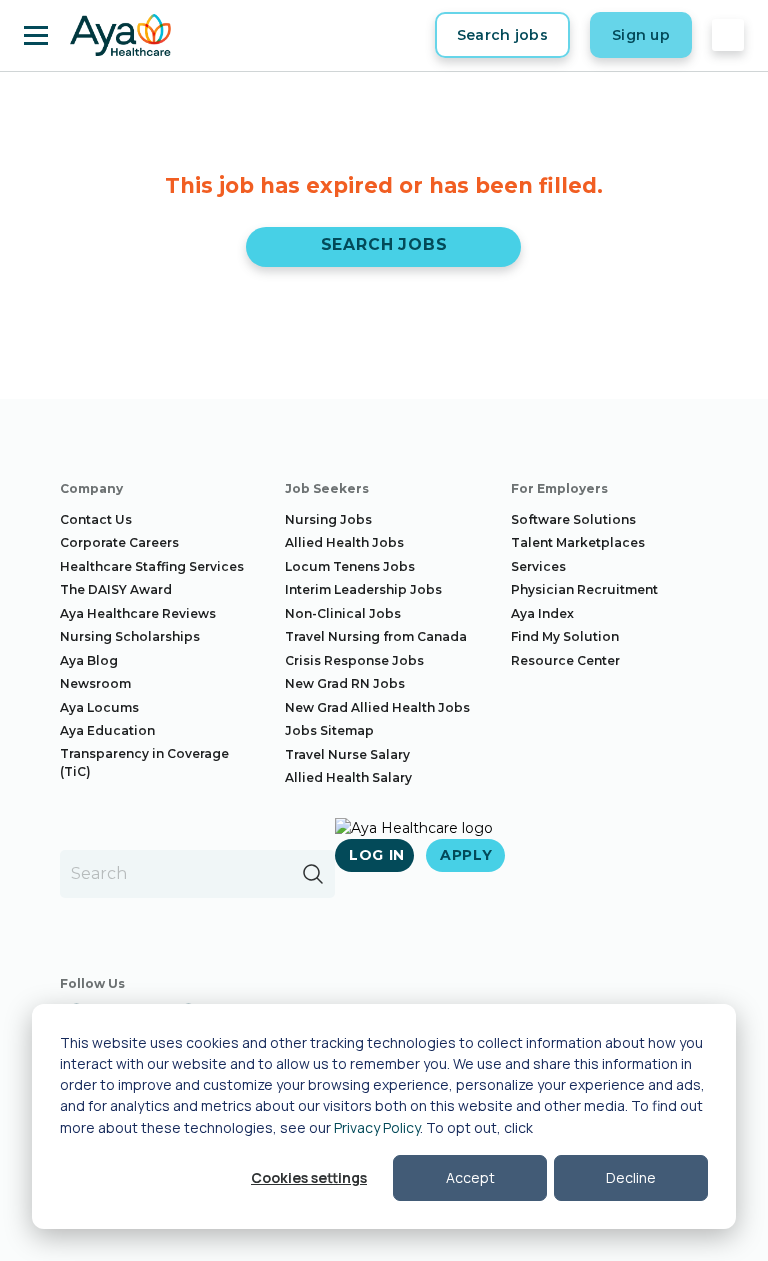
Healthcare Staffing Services (152, 566)
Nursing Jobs (328, 519)
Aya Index (542, 613)
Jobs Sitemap (329, 730)
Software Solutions (573, 519)
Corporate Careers (119, 542)
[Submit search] (313, 874)
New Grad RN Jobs (345, 683)
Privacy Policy (377, 1127)
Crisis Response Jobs (354, 660)
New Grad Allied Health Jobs (377, 707)
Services (538, 566)
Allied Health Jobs (344, 542)
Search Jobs (384, 244)
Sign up (641, 35)
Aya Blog (89, 660)
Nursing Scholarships (130, 636)
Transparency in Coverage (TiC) (144, 762)
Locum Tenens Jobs (350, 566)
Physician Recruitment (584, 589)
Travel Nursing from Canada (376, 636)
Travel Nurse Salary (347, 754)
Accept (470, 1177)
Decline (631, 1177)
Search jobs (502, 35)
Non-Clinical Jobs (343, 613)
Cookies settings (309, 1177)
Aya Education (107, 730)
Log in (377, 855)
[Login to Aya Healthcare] (728, 35)
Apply (466, 855)
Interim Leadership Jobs (363, 589)
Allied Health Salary (348, 777)
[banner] (120, 35)
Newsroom (95, 683)
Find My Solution (565, 636)
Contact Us (96, 519)
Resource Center (565, 660)
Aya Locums (99, 707)
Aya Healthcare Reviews (138, 613)
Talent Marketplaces (578, 542)
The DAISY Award (116, 589)
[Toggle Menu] (36, 35)
